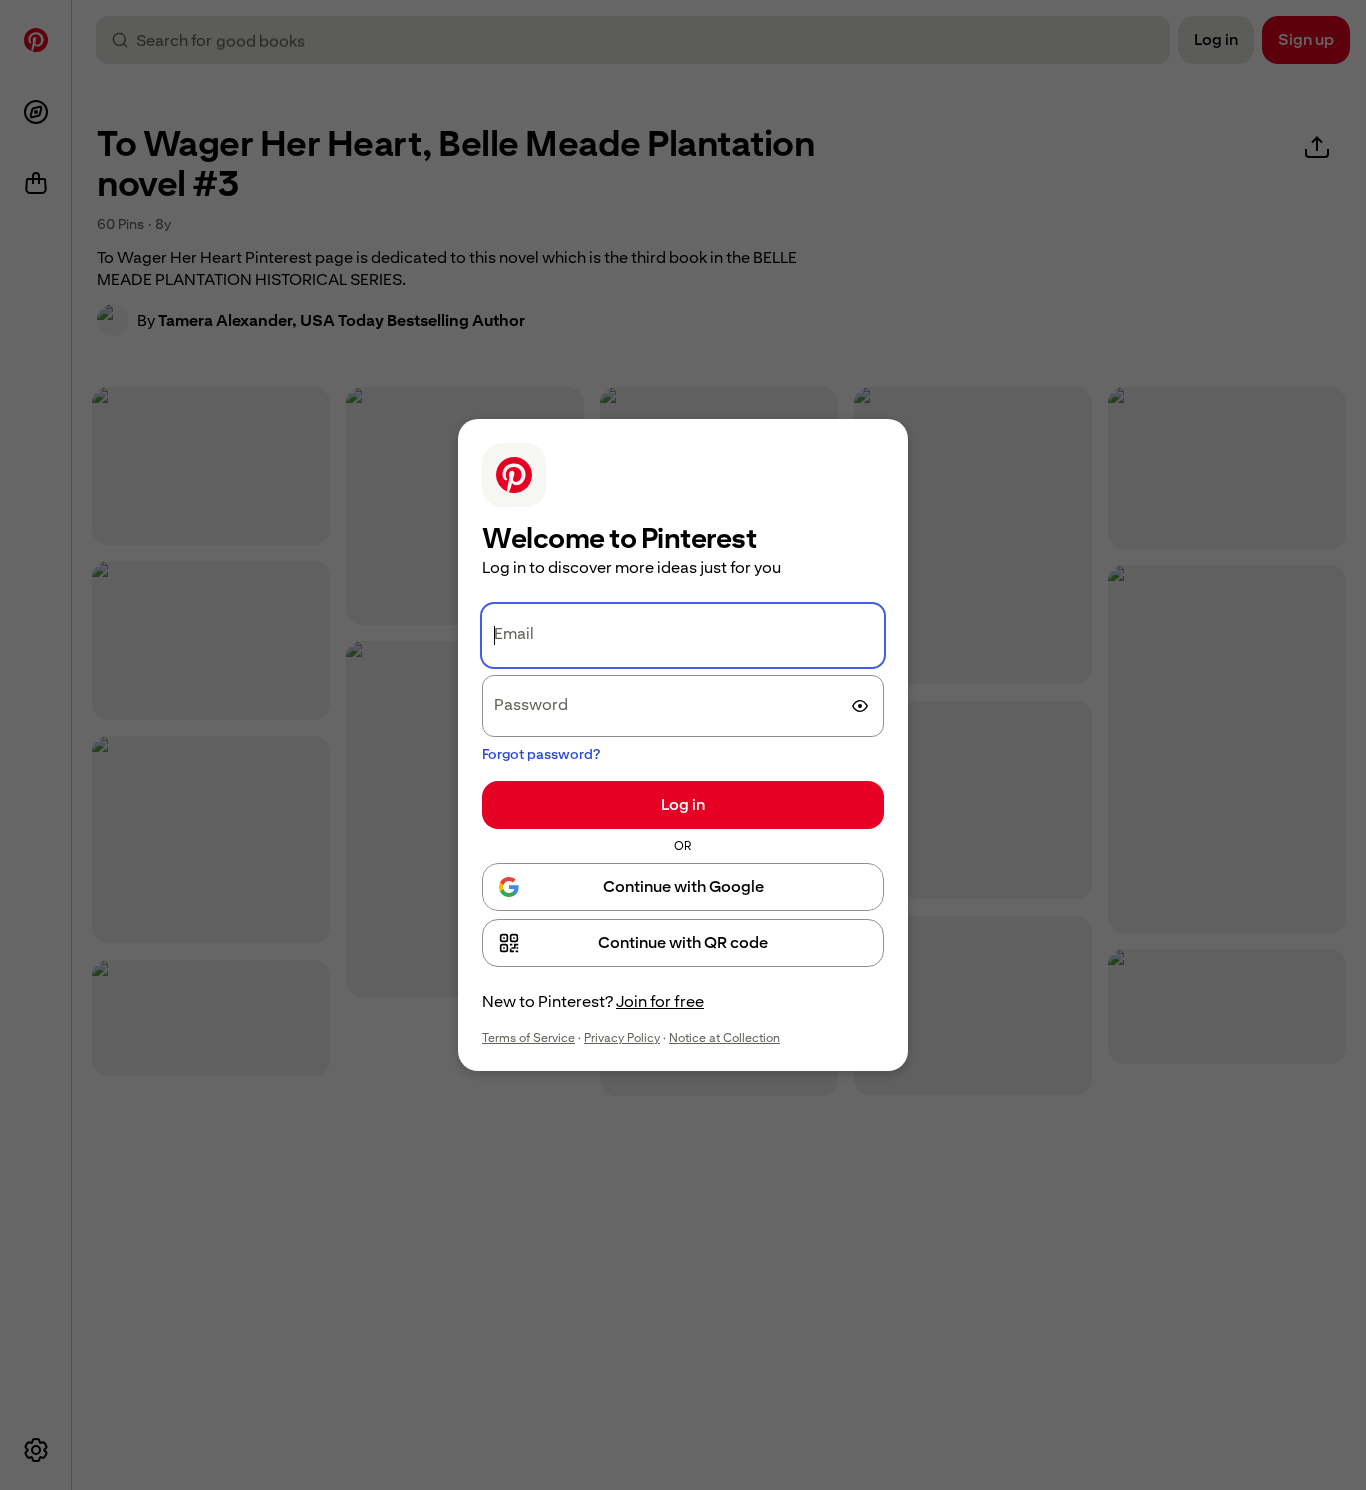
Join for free (660, 1001)
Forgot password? (541, 754)
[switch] (860, 706)
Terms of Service (528, 1038)
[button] (683, 943)
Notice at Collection (724, 1038)
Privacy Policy (622, 1038)
